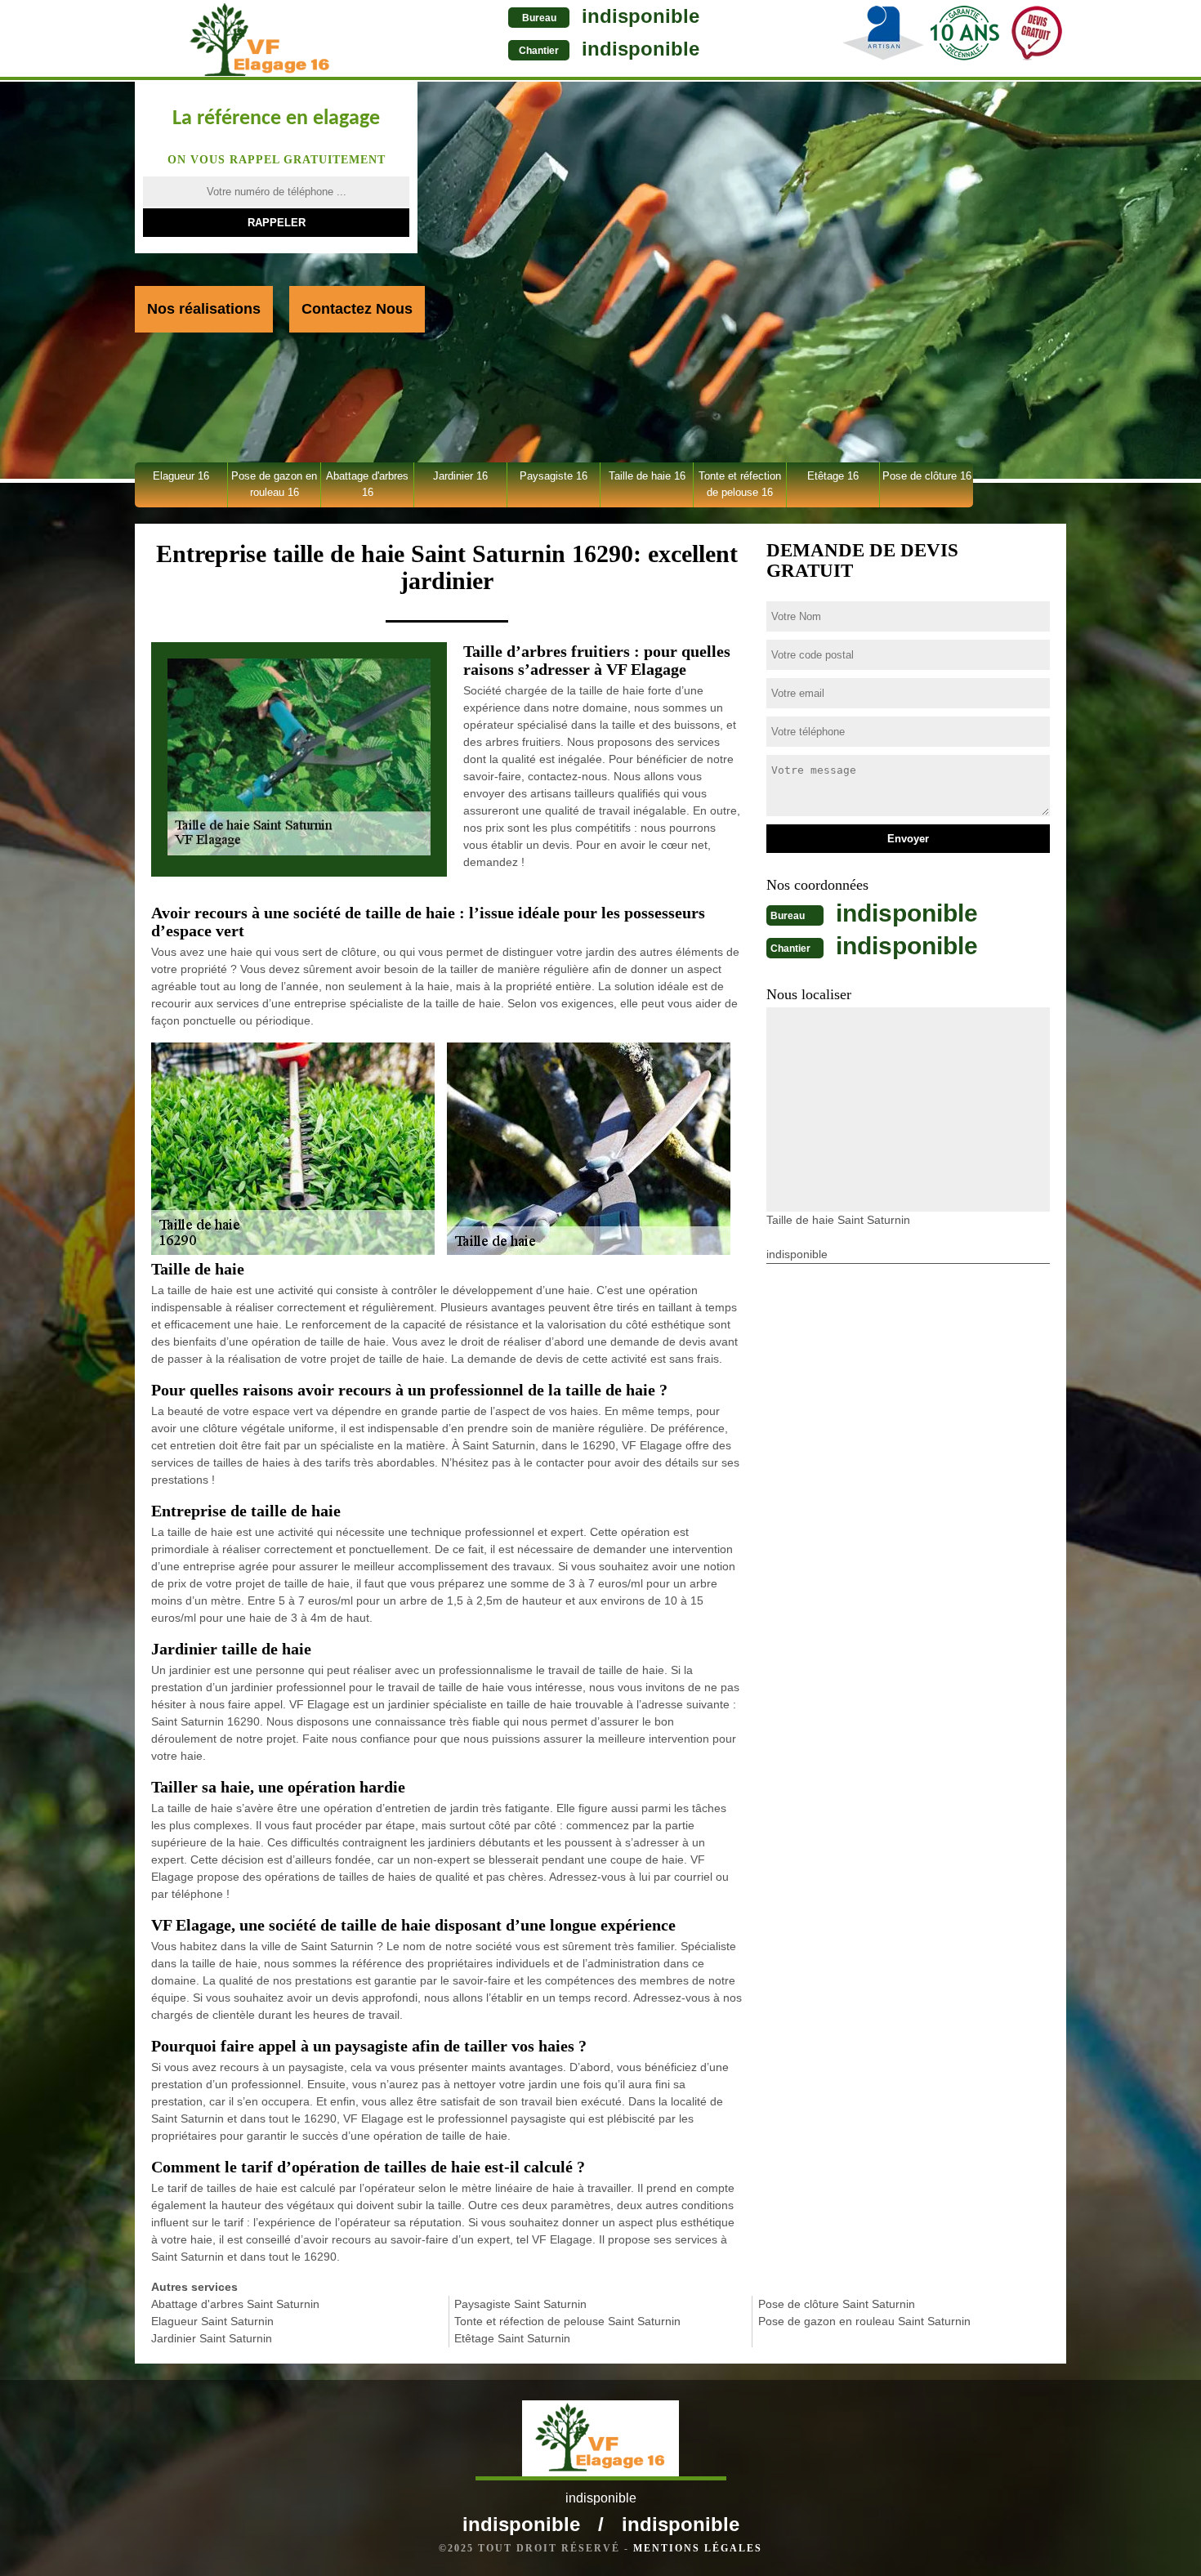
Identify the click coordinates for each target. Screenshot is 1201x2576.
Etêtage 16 (833, 476)
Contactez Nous (357, 309)
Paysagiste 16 (554, 476)
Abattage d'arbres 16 (367, 484)
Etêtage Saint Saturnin (512, 2338)
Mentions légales (698, 2548)
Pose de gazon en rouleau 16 (274, 484)
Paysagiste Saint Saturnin (520, 2304)
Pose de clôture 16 (927, 476)
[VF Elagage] (260, 40)
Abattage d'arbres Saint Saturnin (235, 2304)
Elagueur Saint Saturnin (212, 2321)
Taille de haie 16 (647, 476)
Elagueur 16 (181, 476)
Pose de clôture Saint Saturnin (837, 2304)
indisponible (641, 16)
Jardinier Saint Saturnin (212, 2338)
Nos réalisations (204, 309)
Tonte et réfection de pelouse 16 (740, 484)
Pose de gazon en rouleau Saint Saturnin (864, 2321)
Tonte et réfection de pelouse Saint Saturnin (567, 2321)
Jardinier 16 (460, 476)
